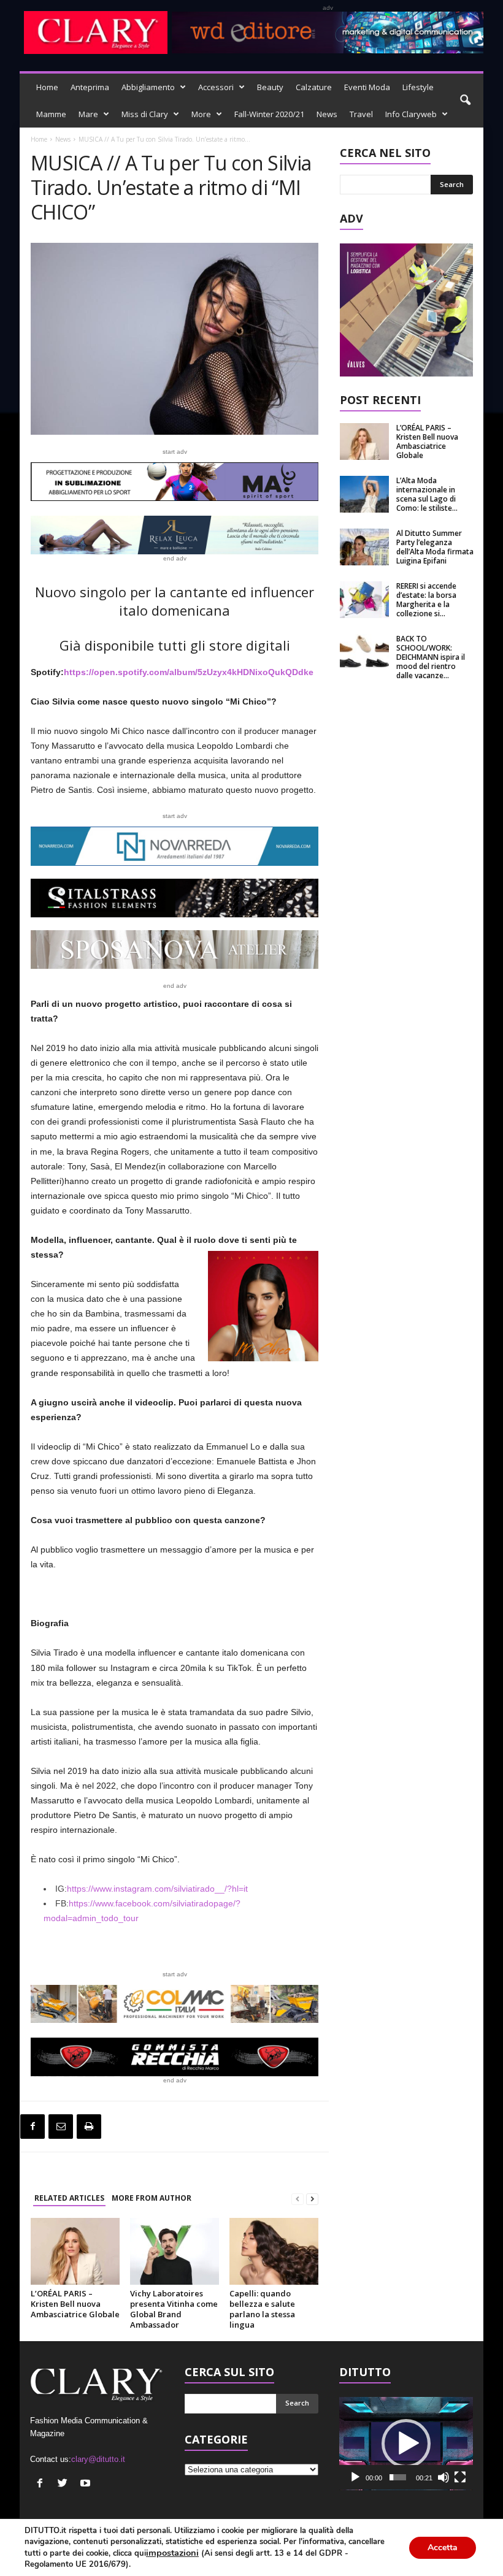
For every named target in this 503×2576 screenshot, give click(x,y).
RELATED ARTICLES (69, 2198)
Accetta (443, 2547)
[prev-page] (298, 2199)
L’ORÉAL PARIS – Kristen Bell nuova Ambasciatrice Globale (75, 2304)
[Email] (61, 2127)
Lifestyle (418, 87)
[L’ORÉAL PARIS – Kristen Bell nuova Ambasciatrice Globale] (75, 2251)
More (201, 114)
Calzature (314, 87)
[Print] (89, 2127)
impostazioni (172, 2553)
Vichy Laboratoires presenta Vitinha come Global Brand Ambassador (174, 2309)
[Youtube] (87, 2484)
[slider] (398, 2477)
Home (47, 87)
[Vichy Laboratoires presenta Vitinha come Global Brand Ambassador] (175, 2251)
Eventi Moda (367, 87)
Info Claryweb (411, 114)
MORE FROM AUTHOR (152, 2198)
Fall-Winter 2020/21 (269, 114)
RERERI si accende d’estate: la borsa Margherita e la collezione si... (426, 600)
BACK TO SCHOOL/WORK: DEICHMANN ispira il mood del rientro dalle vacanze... (431, 657)
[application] (406, 2444)
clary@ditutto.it (98, 2459)
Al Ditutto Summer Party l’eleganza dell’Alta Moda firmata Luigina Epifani (435, 547)
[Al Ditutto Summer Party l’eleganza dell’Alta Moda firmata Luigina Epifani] (364, 547)
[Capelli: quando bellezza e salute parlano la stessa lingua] (274, 2251)
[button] (465, 101)
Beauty (270, 87)
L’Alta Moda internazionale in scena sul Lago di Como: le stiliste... (427, 494)
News (327, 114)
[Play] (355, 2477)
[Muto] (443, 2477)
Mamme (51, 114)
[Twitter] (64, 2484)
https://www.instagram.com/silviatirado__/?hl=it (157, 1889)
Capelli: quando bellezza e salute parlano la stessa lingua (262, 2309)
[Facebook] (33, 2127)
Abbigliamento (148, 87)
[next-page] (312, 2199)
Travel (361, 114)
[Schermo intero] (460, 2477)
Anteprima (90, 87)
